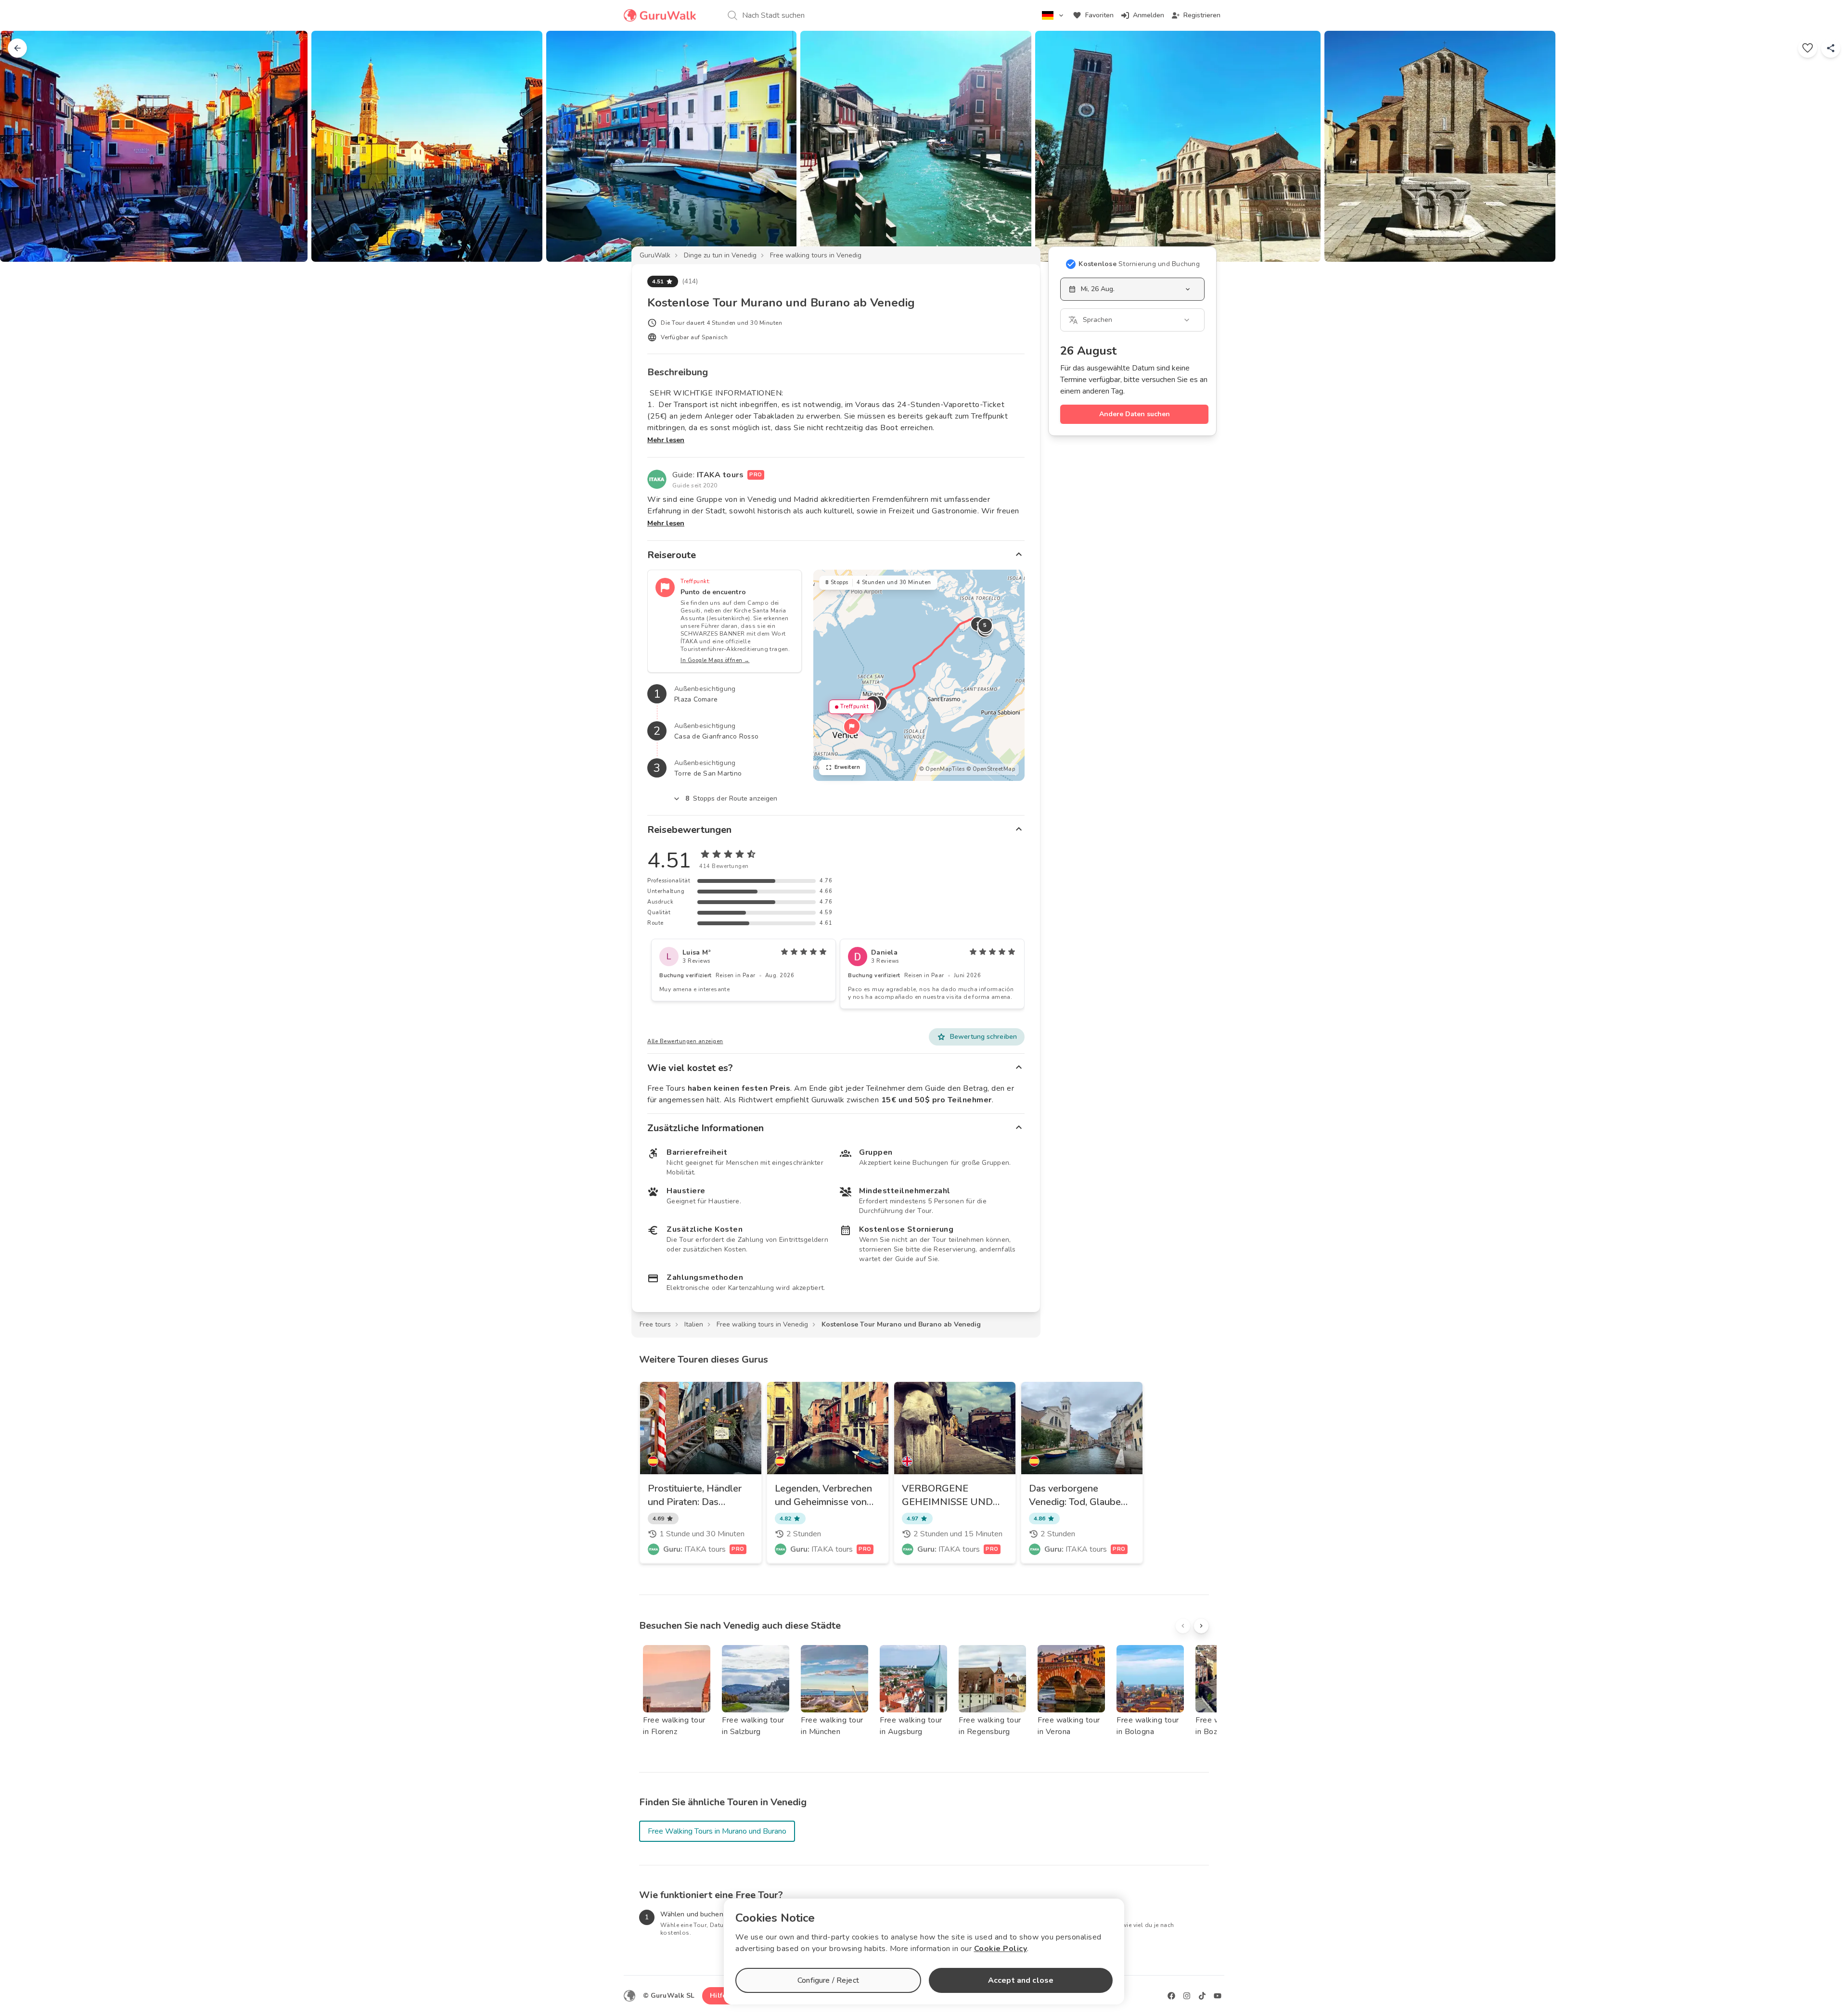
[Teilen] (1831, 48)
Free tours (655, 1324)
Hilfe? (720, 1996)
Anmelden (1149, 15)
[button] (852, 727)
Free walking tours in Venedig (816, 255)
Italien (694, 1324)
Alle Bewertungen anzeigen (685, 1041)
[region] (919, 675)
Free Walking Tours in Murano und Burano (717, 1831)
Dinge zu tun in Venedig (720, 255)
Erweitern (847, 767)
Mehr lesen (666, 440)
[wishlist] (1808, 48)
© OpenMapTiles (942, 769)
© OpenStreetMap (991, 769)
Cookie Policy (1001, 1949)
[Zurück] (17, 48)
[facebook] (1171, 1996)
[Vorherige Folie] (23, 146)
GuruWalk (655, 255)
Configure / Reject (828, 1980)
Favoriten (1099, 15)
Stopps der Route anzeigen (731, 798)
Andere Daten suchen (1135, 414)
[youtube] (1218, 1996)
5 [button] (985, 625)
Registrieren (1202, 15)
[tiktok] (1202, 1996)
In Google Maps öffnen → (715, 660)
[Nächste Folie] (1825, 146)
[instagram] (1187, 1996)
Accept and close (1021, 1980)
